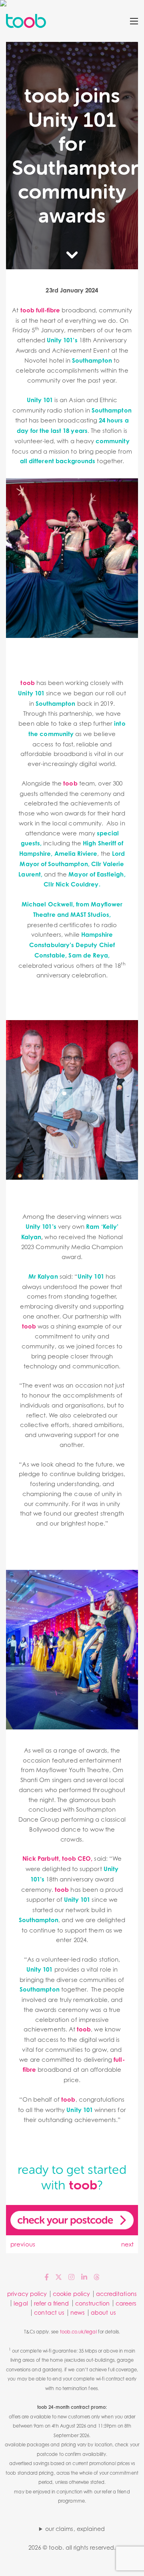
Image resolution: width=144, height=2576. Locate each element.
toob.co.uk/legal (78, 2332)
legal (21, 2303)
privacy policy (27, 2294)
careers (126, 2303)
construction (93, 2303)
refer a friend (52, 2303)
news (78, 2312)
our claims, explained (75, 2529)
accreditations (116, 2294)
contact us (49, 2312)
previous (23, 2244)
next (127, 2244)
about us (103, 2312)
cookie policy (71, 2294)
